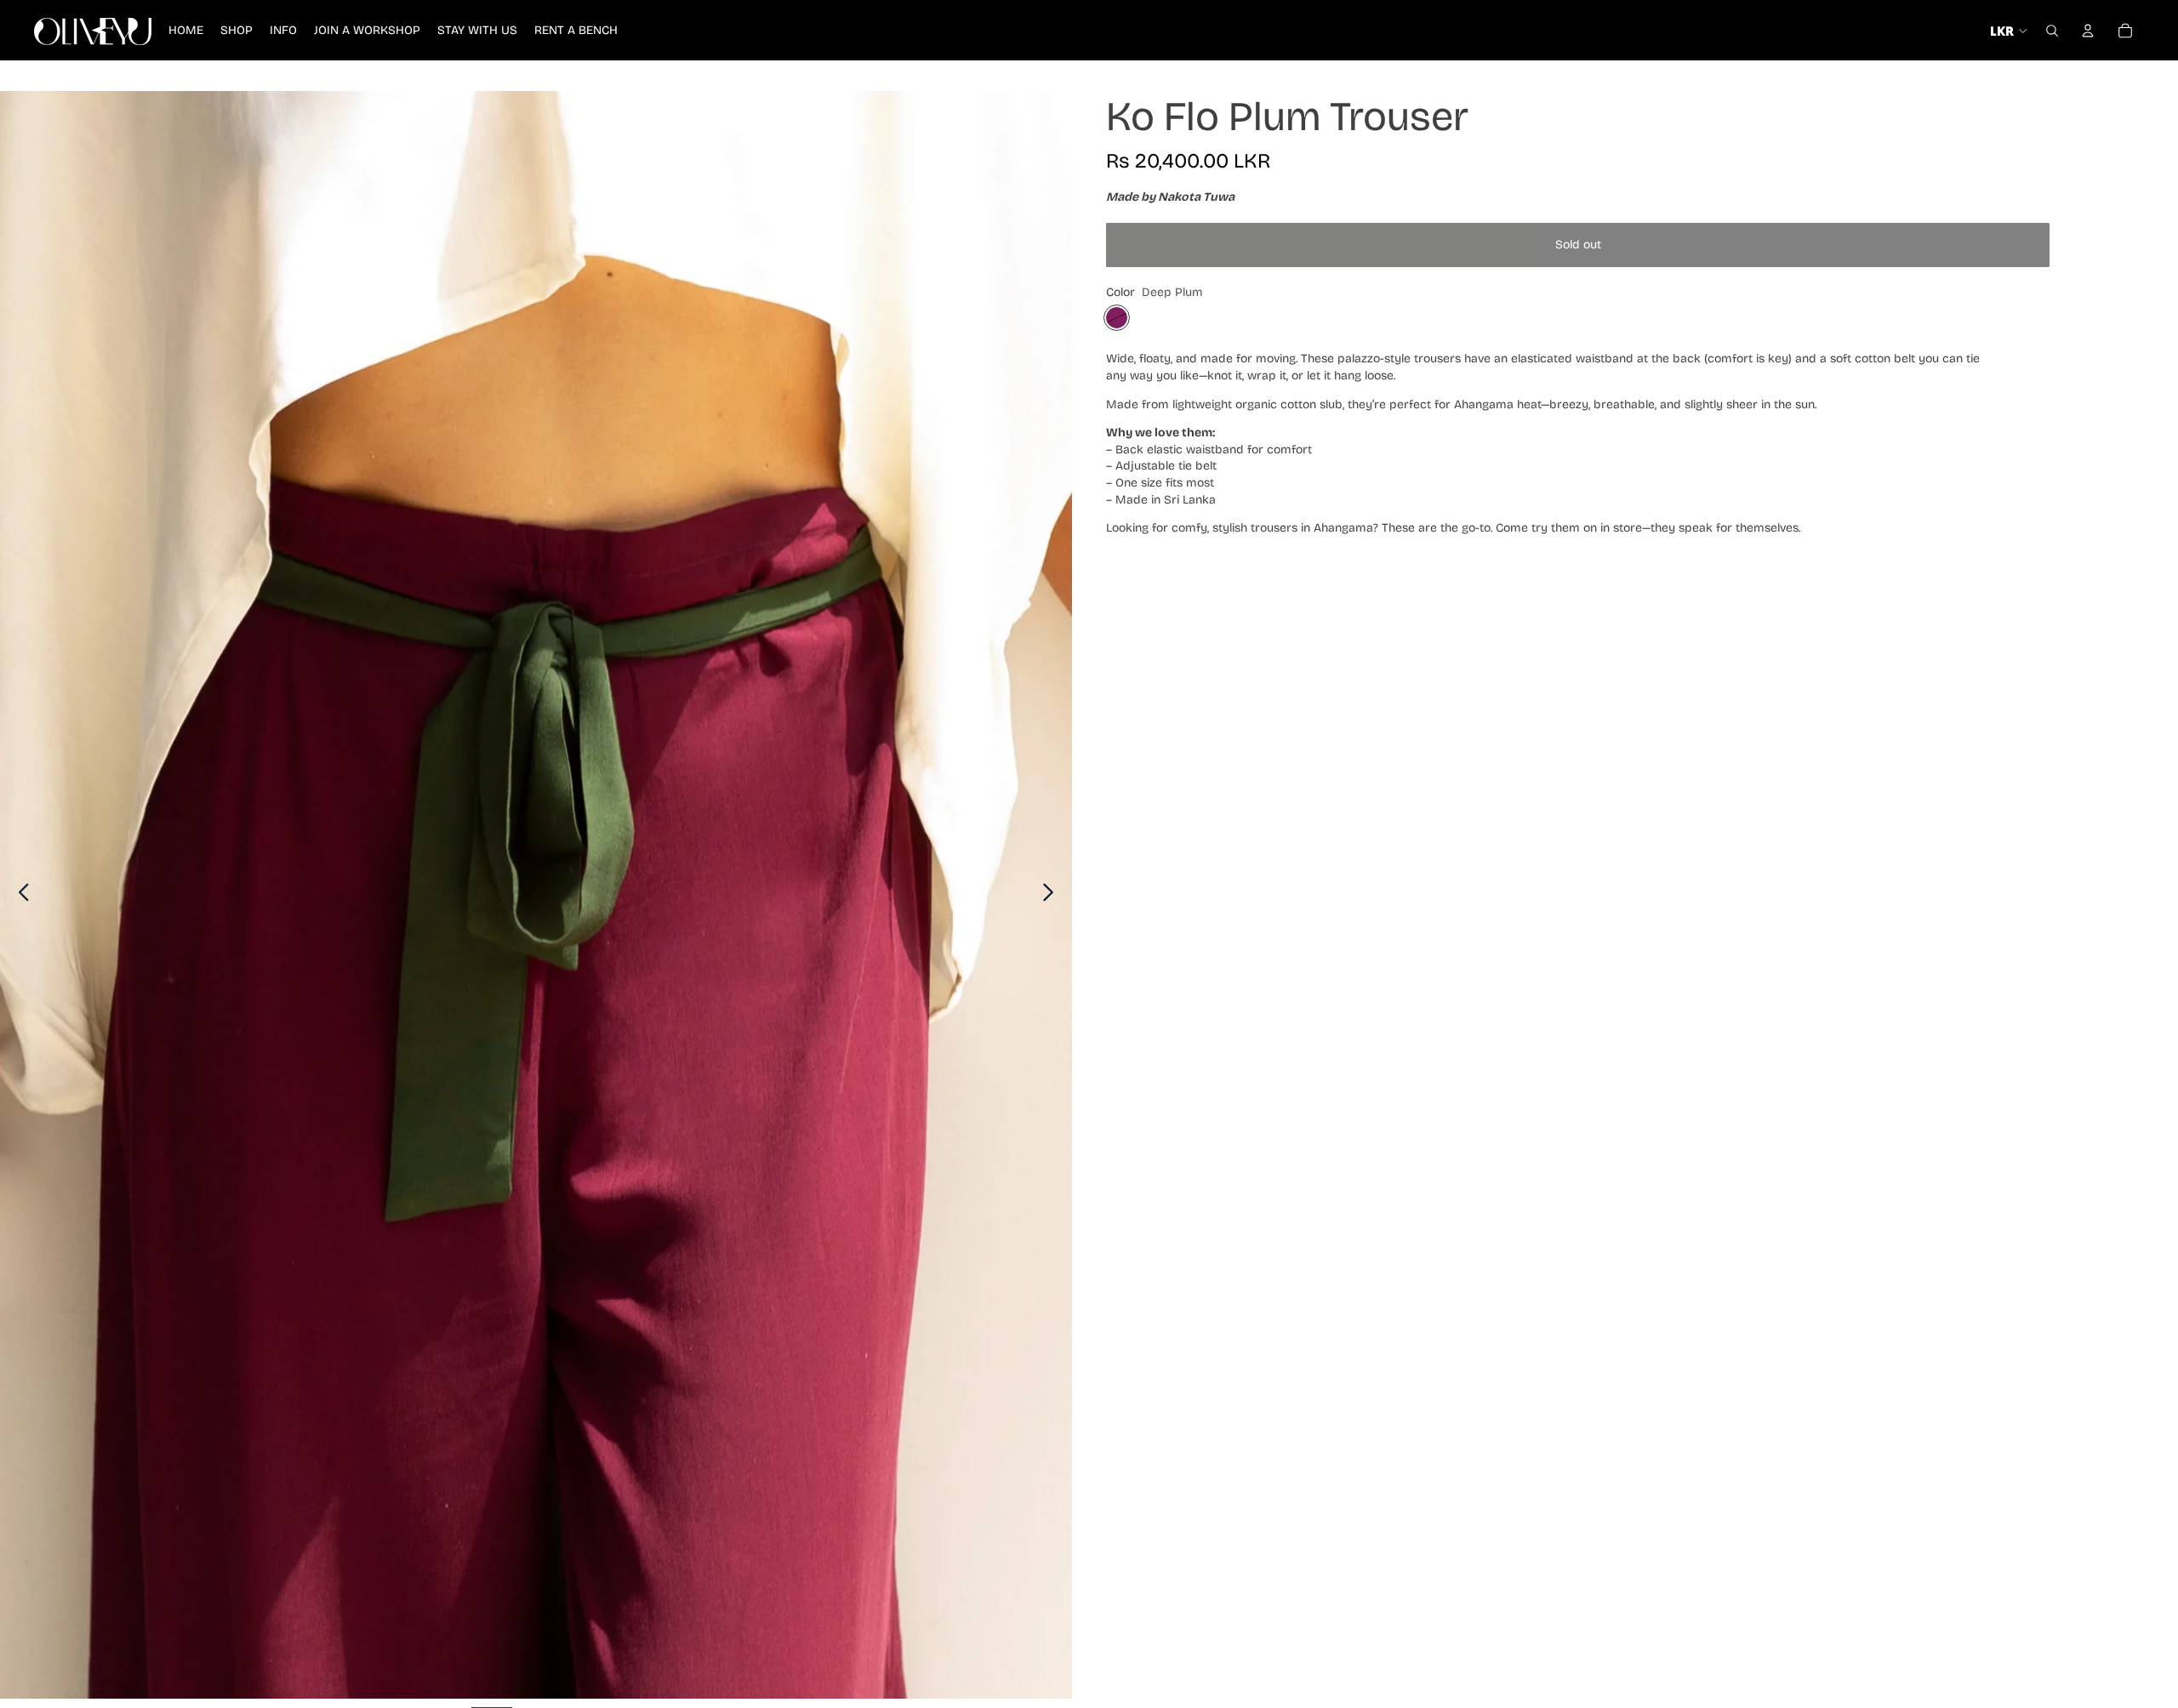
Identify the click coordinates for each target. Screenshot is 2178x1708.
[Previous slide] (19, 895)
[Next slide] (1053, 895)
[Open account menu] (2088, 31)
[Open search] (2052, 31)
